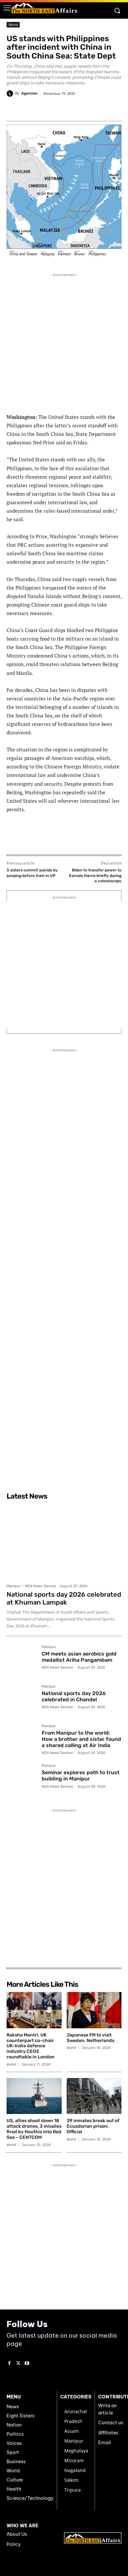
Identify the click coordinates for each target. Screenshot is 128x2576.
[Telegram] (79, 109)
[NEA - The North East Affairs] (93, 2538)
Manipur (14, 1586)
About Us (17, 2534)
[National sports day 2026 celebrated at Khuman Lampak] (64, 1542)
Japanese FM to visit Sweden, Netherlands (90, 2038)
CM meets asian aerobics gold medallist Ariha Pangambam (79, 1657)
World (13, 25)
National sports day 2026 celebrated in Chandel (74, 1696)
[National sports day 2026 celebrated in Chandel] (21, 1700)
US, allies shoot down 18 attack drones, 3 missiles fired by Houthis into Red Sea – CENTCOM (34, 2129)
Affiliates (108, 2433)
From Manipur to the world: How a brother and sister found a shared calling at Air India (81, 1739)
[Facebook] (34, 109)
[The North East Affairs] (44, 8)
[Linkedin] (94, 109)
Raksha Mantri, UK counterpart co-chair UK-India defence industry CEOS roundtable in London (31, 2046)
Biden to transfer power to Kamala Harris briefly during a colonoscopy (95, 876)
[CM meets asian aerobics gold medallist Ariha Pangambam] (21, 1660)
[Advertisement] (64, 342)
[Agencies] (11, 94)
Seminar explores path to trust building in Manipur (81, 1776)
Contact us (111, 2423)
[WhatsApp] (64, 109)
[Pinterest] (109, 109)
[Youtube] (27, 2364)
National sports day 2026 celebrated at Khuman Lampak (64, 1598)
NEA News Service (41, 1586)
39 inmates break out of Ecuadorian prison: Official (93, 2126)
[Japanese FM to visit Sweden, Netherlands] (94, 2010)
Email (105, 2443)
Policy (14, 2544)
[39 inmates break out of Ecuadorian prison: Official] (94, 2096)
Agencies (29, 93)
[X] (49, 109)
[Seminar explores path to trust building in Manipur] (21, 1779)
